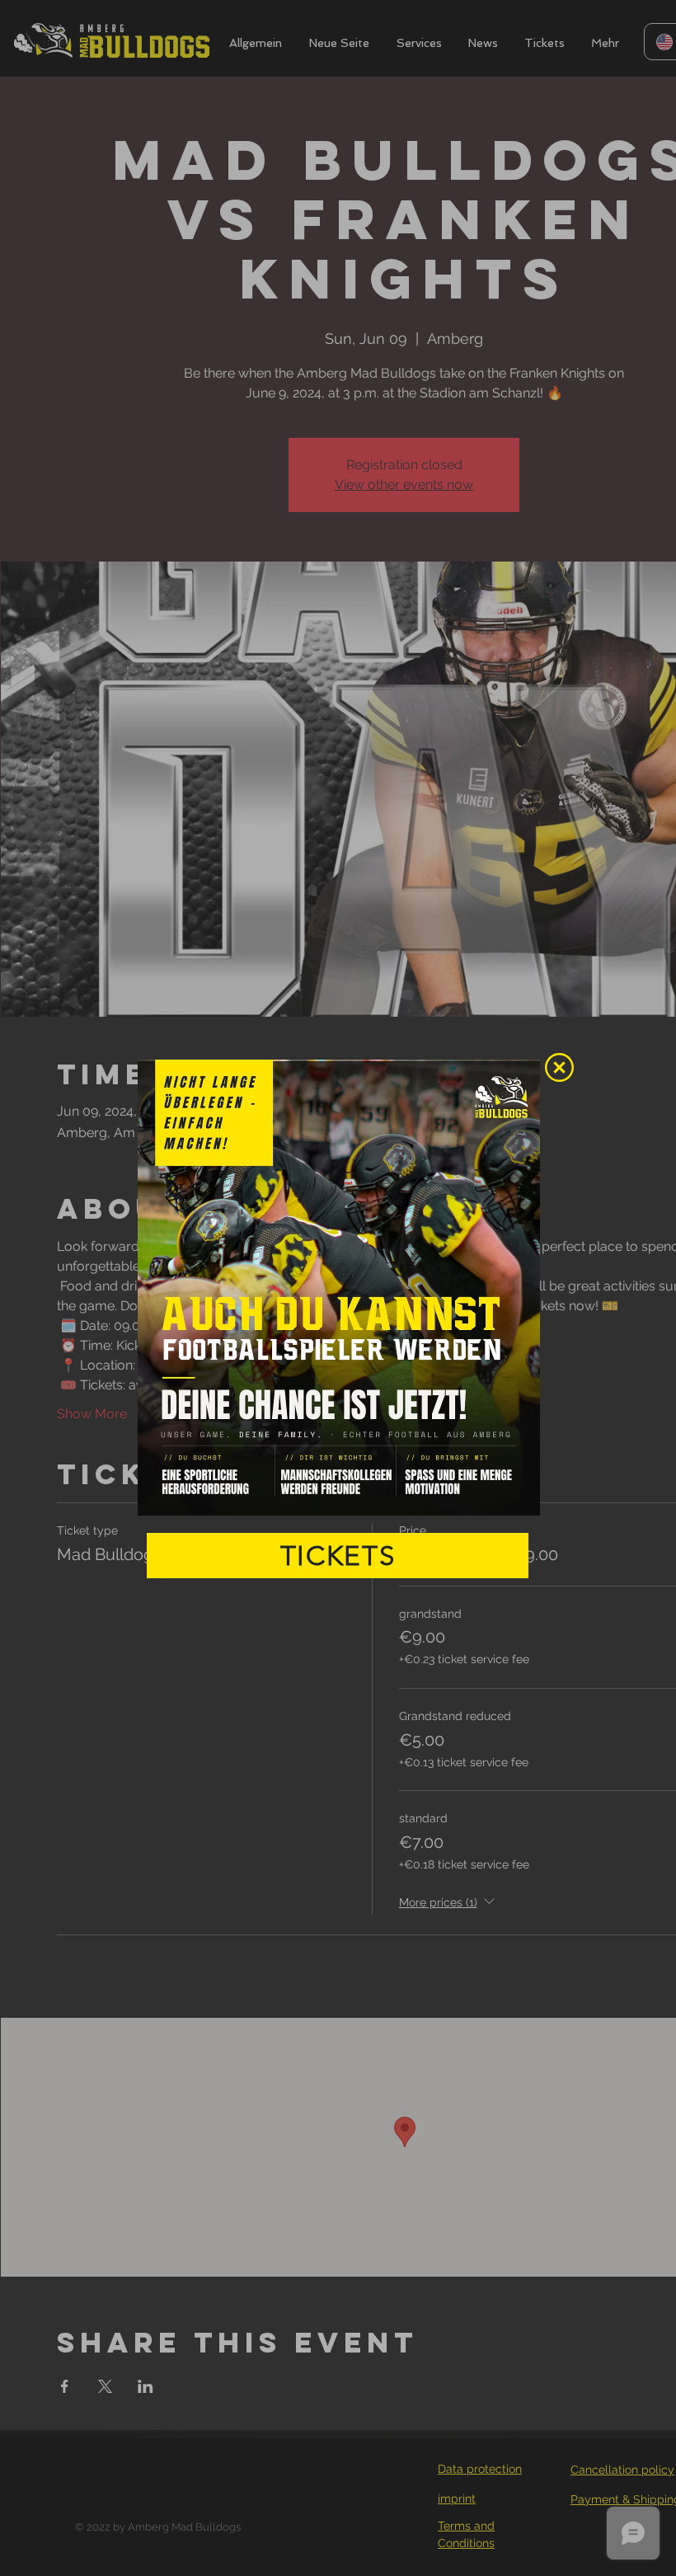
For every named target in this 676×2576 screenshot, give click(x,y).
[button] (559, 1067)
